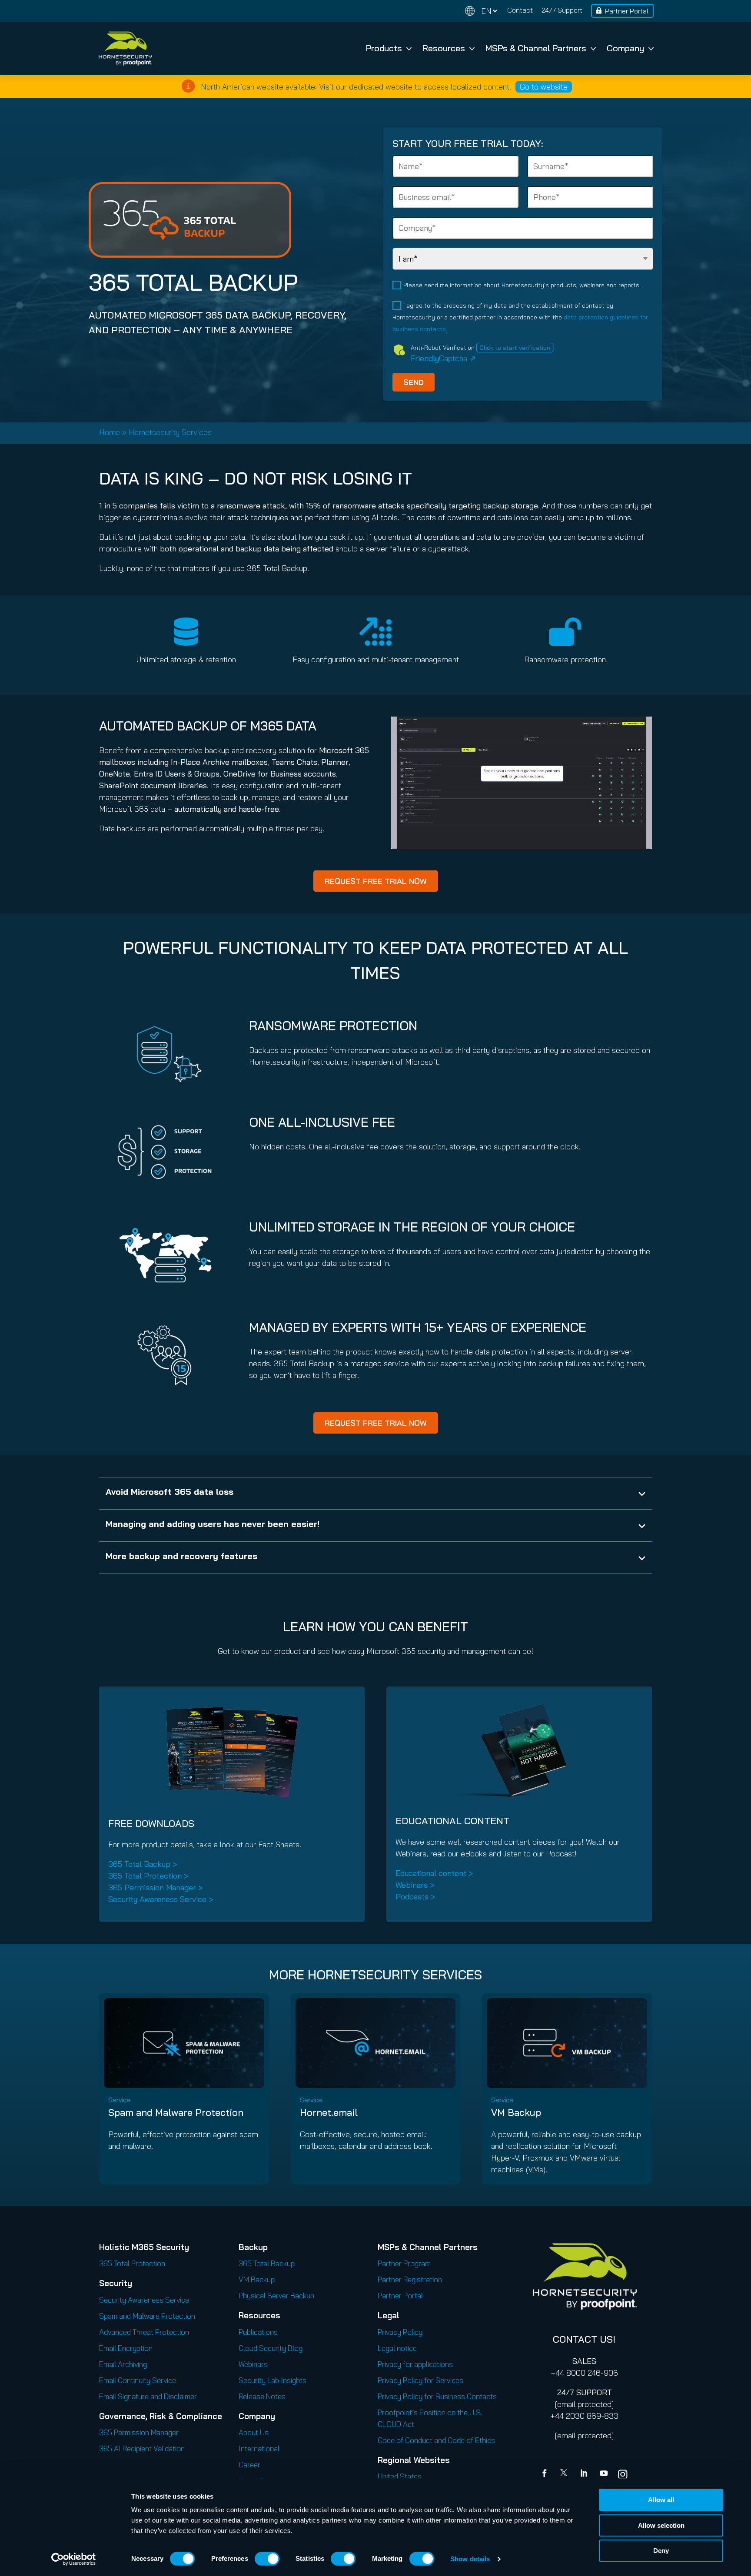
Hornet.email (329, 2112)
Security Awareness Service (144, 2300)
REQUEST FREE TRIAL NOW (376, 881)
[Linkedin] (585, 2474)
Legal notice (397, 2348)
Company (625, 48)
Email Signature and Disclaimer (148, 2396)
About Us (254, 2432)
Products (384, 48)
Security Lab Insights (272, 2380)
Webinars (253, 2364)
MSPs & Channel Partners (536, 48)
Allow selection (661, 2525)
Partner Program (404, 2263)
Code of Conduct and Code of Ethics (436, 2440)
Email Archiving (123, 2364)
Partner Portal (627, 11)
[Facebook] (546, 2474)
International (259, 2448)
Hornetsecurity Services (170, 432)
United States (400, 2476)
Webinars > (415, 1885)
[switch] (267, 2559)
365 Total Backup (267, 2263)
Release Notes (262, 2396)
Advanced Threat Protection (144, 2332)
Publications (258, 2332)
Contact (520, 10)
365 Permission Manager (139, 2432)
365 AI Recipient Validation (142, 2448)
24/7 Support (562, 10)
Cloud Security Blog (271, 2348)
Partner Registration (410, 2279)
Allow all (661, 2500)
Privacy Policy (400, 2332)
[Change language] (481, 11)
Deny (661, 2551)
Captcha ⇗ (443, 358)
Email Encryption (126, 2348)
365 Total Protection (132, 2263)
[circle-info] (188, 86)
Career (249, 2465)
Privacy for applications (415, 2364)
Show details (470, 2559)
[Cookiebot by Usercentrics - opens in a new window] (74, 2559)
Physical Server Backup (276, 2295)
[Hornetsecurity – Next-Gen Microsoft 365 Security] (125, 48)
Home (110, 432)
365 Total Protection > (148, 1876)
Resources (444, 48)
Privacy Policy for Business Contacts (437, 2396)
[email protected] (584, 2404)
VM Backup (516, 2112)
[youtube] (604, 2474)
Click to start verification (515, 348)
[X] (565, 2474)
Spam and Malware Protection (176, 2112)
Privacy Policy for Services (420, 2380)
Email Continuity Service (138, 2380)
